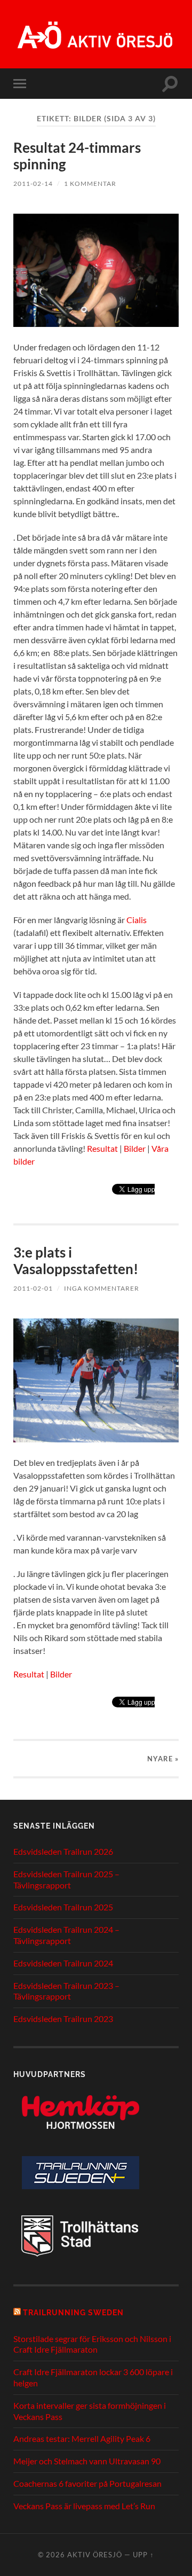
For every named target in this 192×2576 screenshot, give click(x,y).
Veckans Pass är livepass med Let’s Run (84, 2506)
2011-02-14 (33, 184)
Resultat (102, 1148)
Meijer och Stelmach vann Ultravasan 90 (87, 2461)
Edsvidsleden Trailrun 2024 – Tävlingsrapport (66, 1935)
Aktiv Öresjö (95, 2555)
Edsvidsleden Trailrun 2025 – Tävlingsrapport (66, 1879)
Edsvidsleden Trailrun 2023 (63, 2019)
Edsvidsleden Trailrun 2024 (63, 1963)
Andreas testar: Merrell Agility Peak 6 (82, 2438)
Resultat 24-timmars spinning (77, 156)
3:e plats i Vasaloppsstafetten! (76, 1261)
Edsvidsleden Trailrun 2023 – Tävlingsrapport (66, 1991)
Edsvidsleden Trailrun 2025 (63, 1907)
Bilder (135, 1148)
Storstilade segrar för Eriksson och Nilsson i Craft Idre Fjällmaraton (92, 2344)
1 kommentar (90, 184)
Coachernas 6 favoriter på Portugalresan (87, 2483)
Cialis (137, 920)
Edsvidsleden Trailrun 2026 (63, 1851)
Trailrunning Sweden (73, 2312)
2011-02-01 (33, 1288)
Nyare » (163, 1759)
